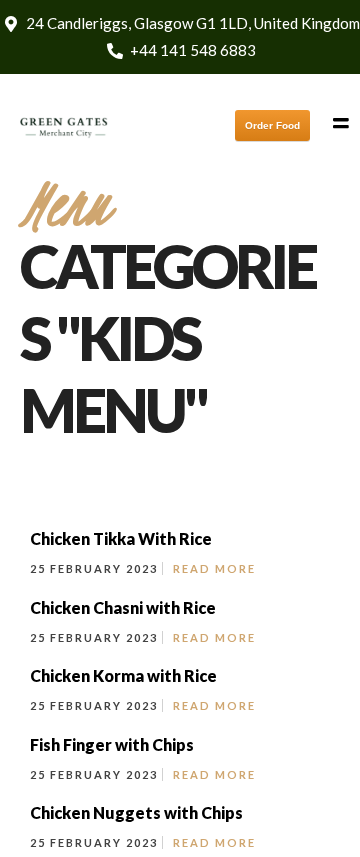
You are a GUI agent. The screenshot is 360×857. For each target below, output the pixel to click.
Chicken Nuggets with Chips (136, 812)
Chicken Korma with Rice (123, 675)
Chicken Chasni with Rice (123, 607)
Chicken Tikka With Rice (121, 538)
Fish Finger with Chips (112, 744)
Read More (214, 568)
